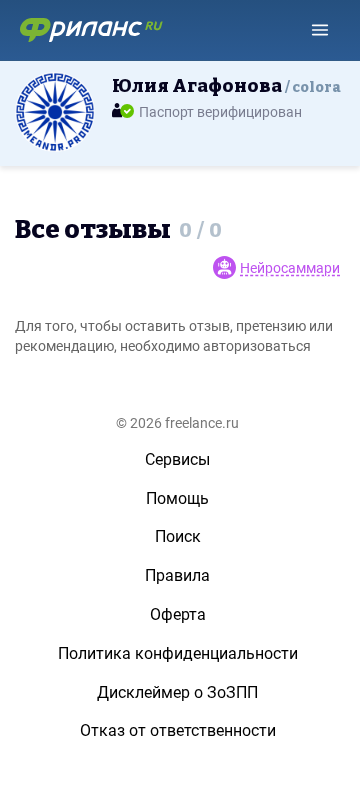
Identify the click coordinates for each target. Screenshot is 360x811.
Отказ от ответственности (178, 730)
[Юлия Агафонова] (55, 111)
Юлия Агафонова (226, 86)
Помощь (177, 498)
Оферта (178, 614)
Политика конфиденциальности (178, 653)
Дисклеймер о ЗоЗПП (177, 692)
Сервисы (177, 459)
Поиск (178, 536)
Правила (177, 575)
